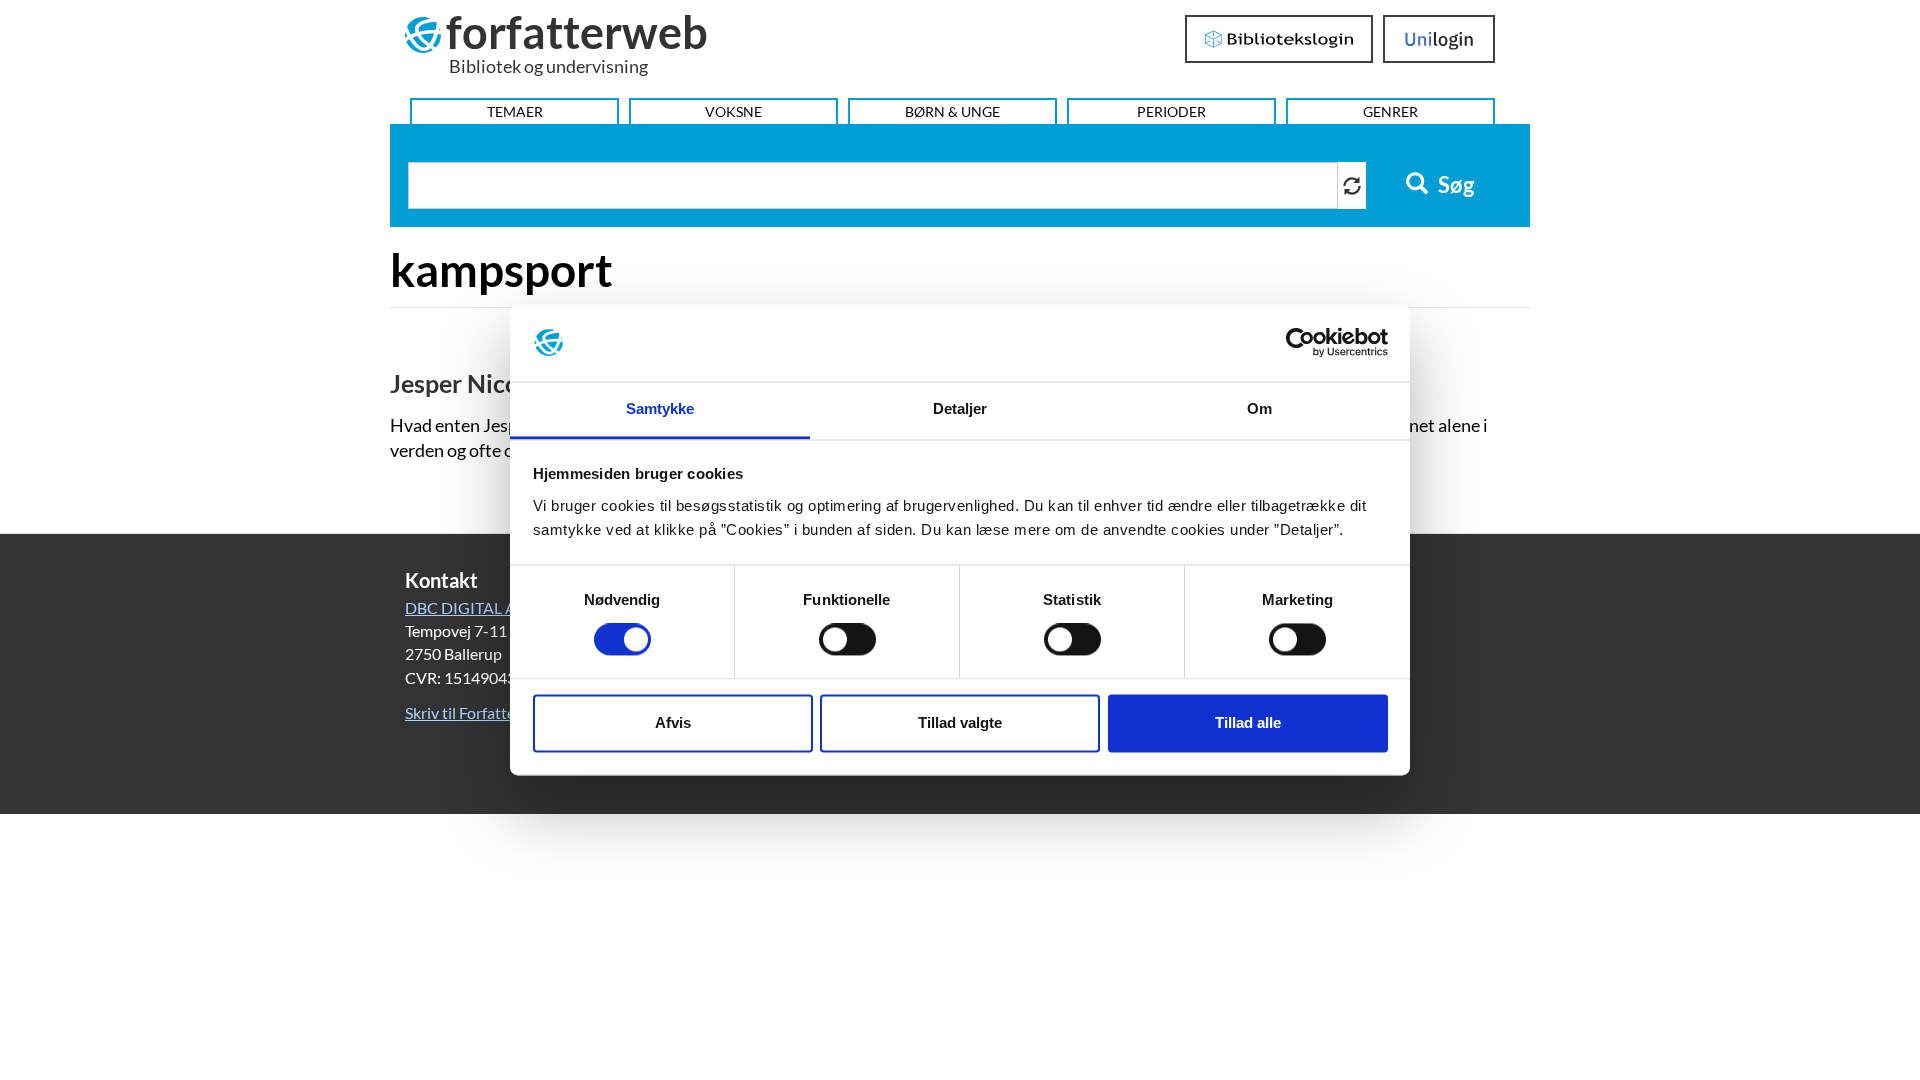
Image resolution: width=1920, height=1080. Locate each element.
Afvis (673, 722)
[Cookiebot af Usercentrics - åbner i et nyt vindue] (1300, 343)
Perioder (1171, 111)
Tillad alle (1248, 722)
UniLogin (1439, 39)
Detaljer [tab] (960, 408)
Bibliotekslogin (1279, 39)
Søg (1454, 185)
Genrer (1390, 111)
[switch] (847, 640)
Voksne (733, 111)
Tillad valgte (960, 722)
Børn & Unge (952, 111)
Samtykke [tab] (660, 408)
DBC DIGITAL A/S (467, 607)
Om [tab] (1259, 408)
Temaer (515, 111)
